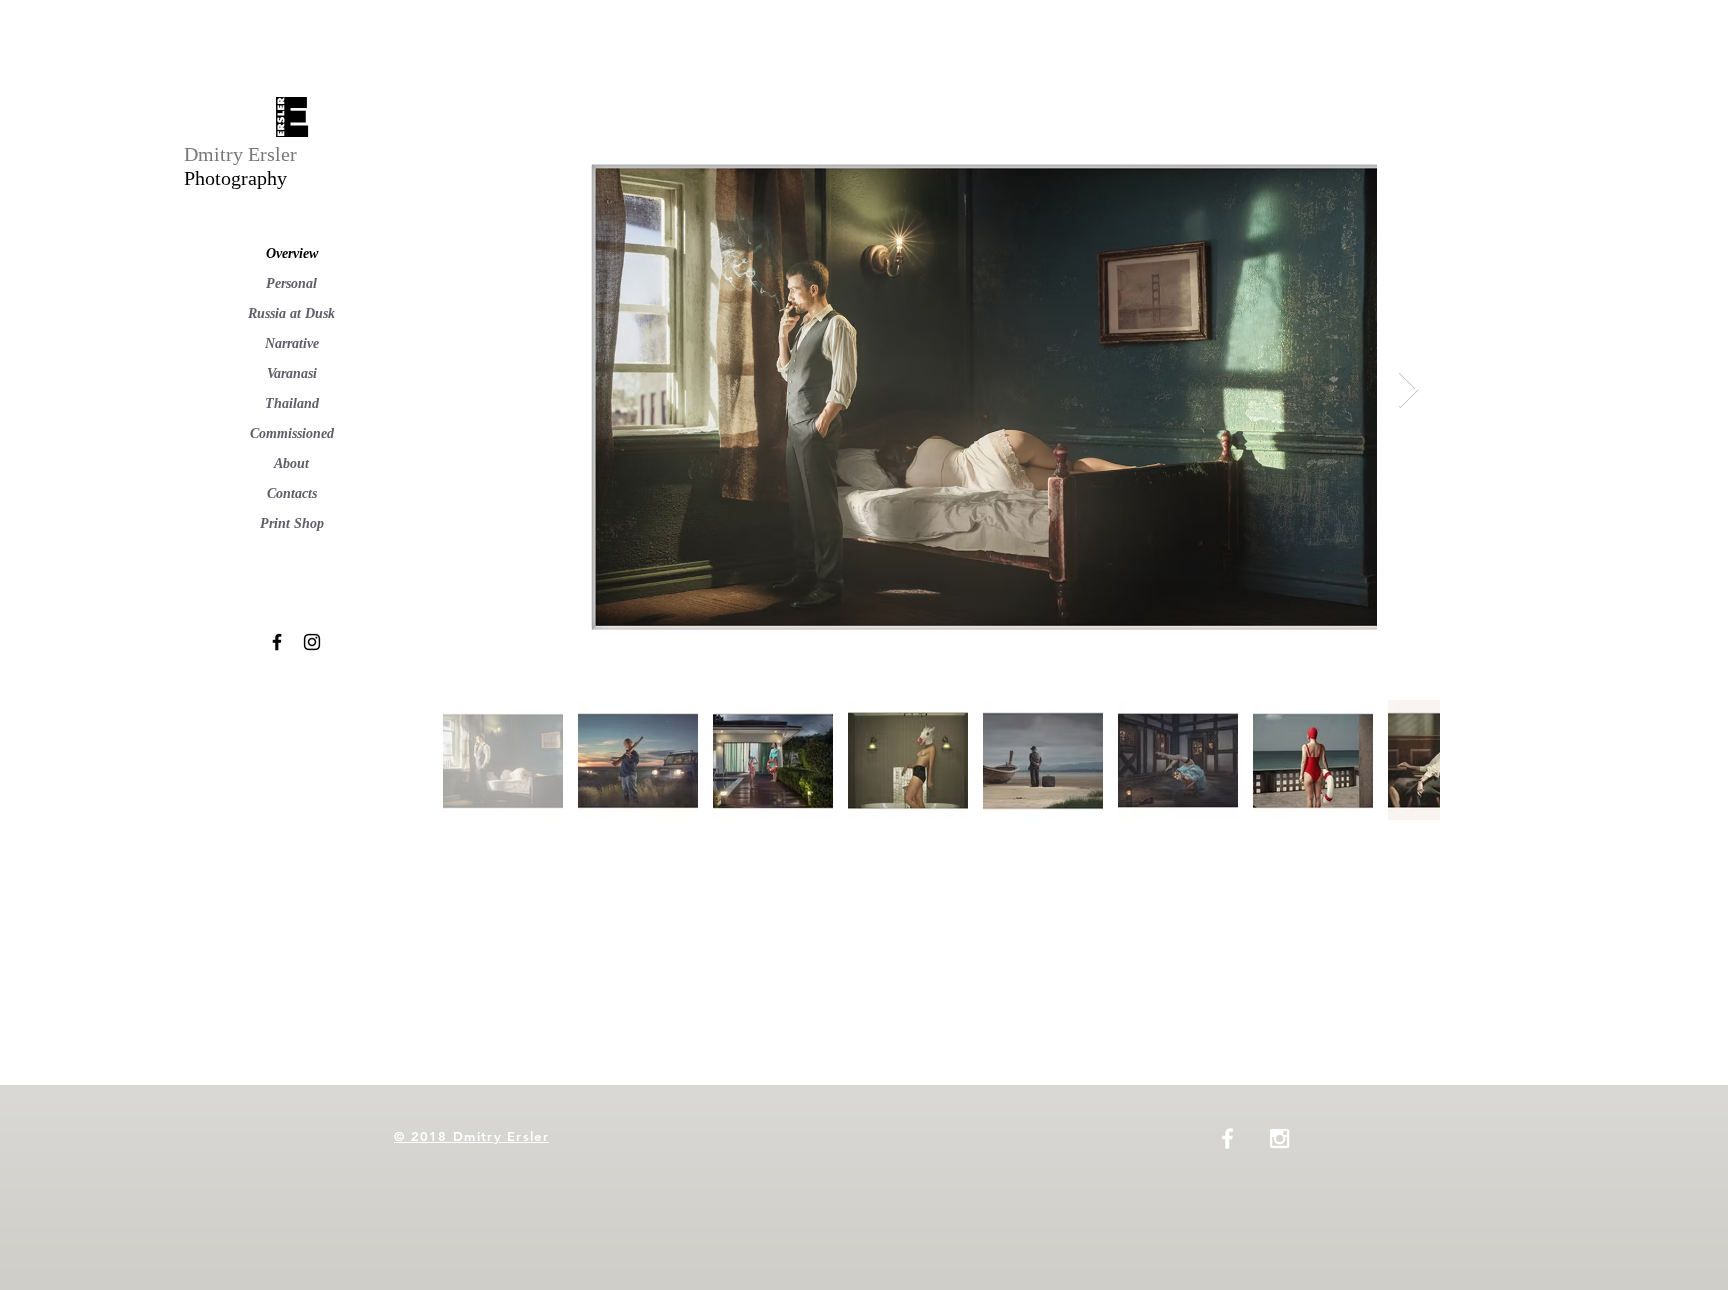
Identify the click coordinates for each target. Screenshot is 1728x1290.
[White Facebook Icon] (1227, 1138)
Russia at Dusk (291, 313)
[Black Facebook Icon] (277, 642)
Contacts (292, 493)
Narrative (292, 343)
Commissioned (292, 433)
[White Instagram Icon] (1279, 1138)
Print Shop (292, 523)
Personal (291, 283)
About (291, 463)
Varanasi (292, 373)
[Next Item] (1408, 390)
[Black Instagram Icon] (312, 642)
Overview (292, 253)
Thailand (292, 403)
